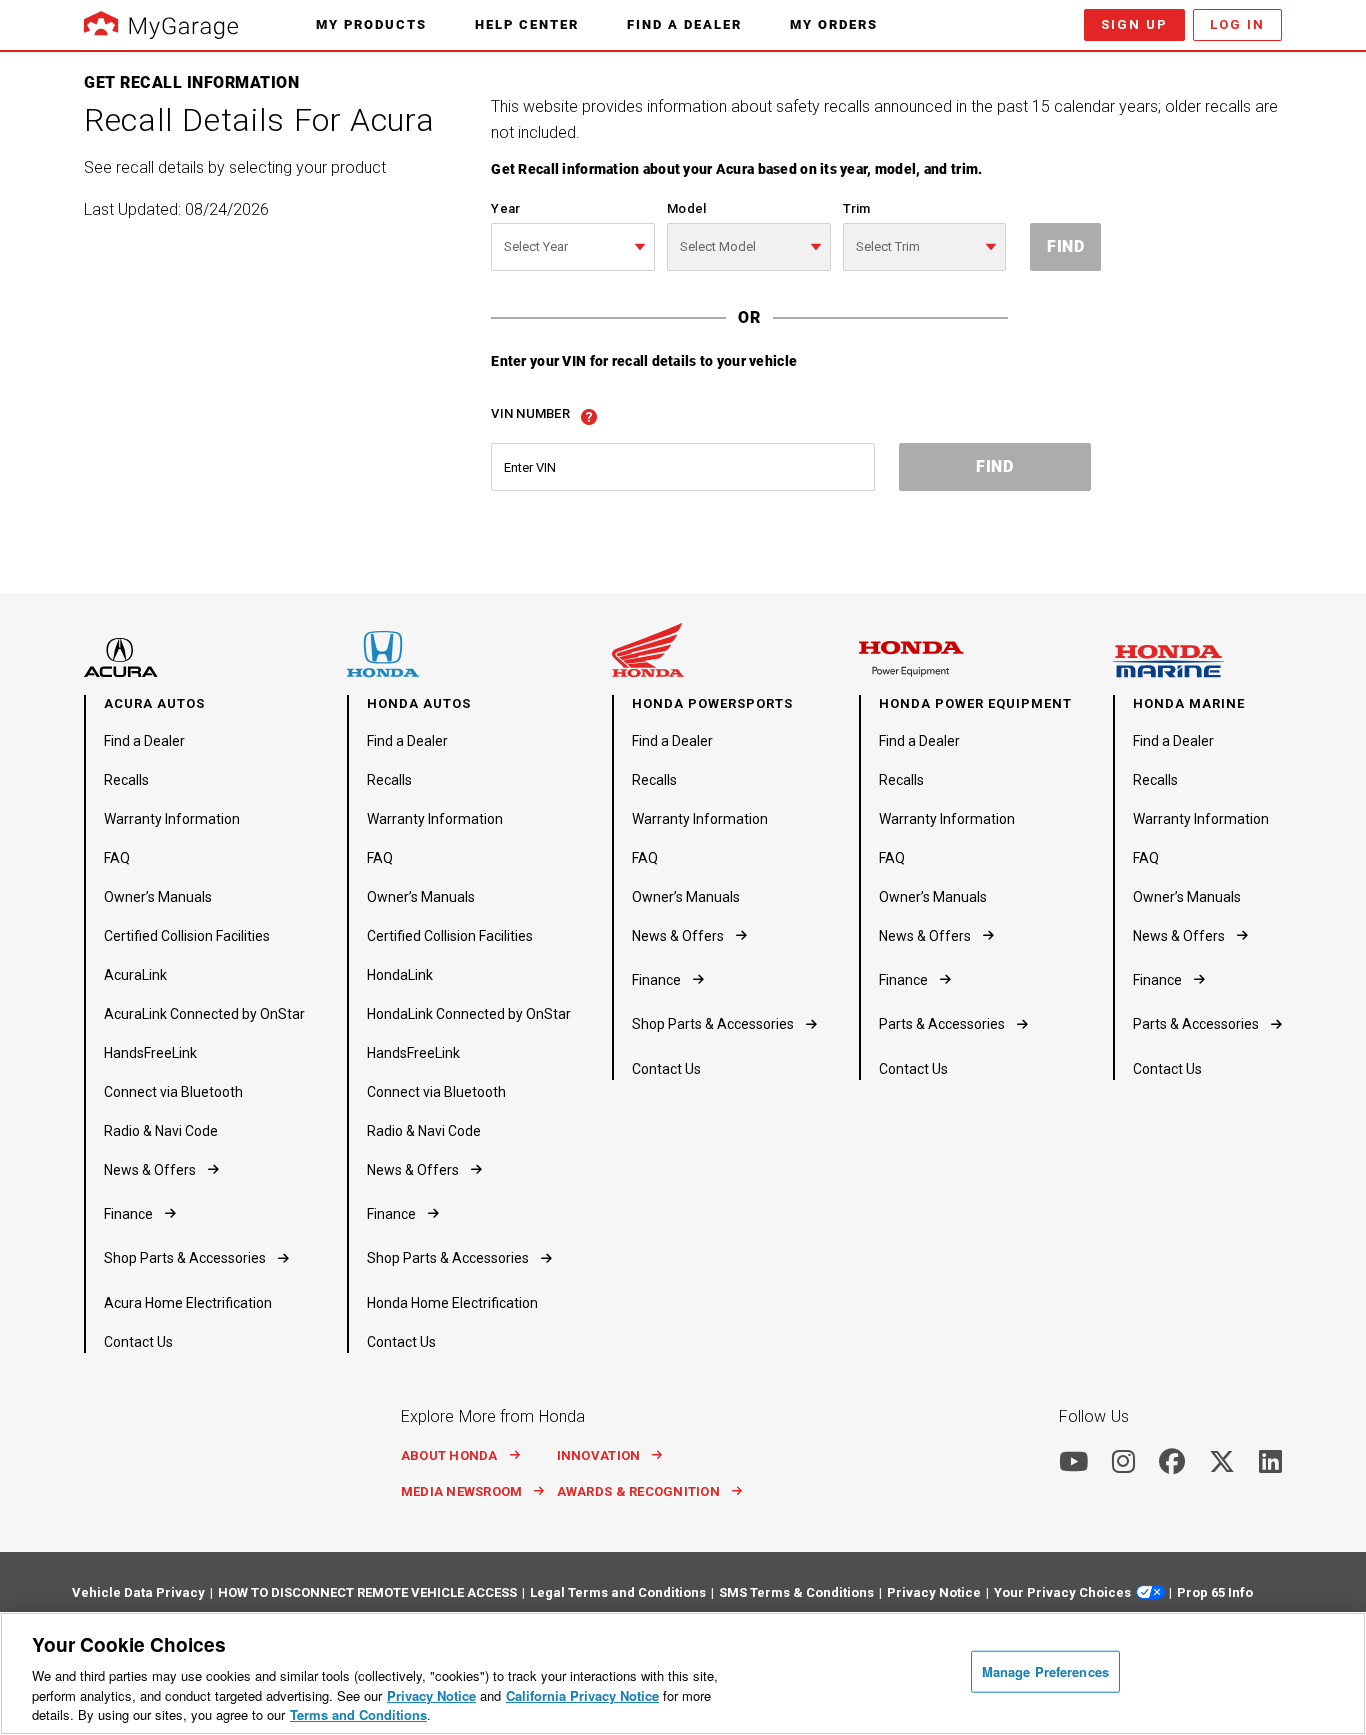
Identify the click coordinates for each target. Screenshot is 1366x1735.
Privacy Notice (431, 1695)
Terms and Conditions (358, 1714)
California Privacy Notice (582, 1695)
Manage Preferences (1045, 1671)
